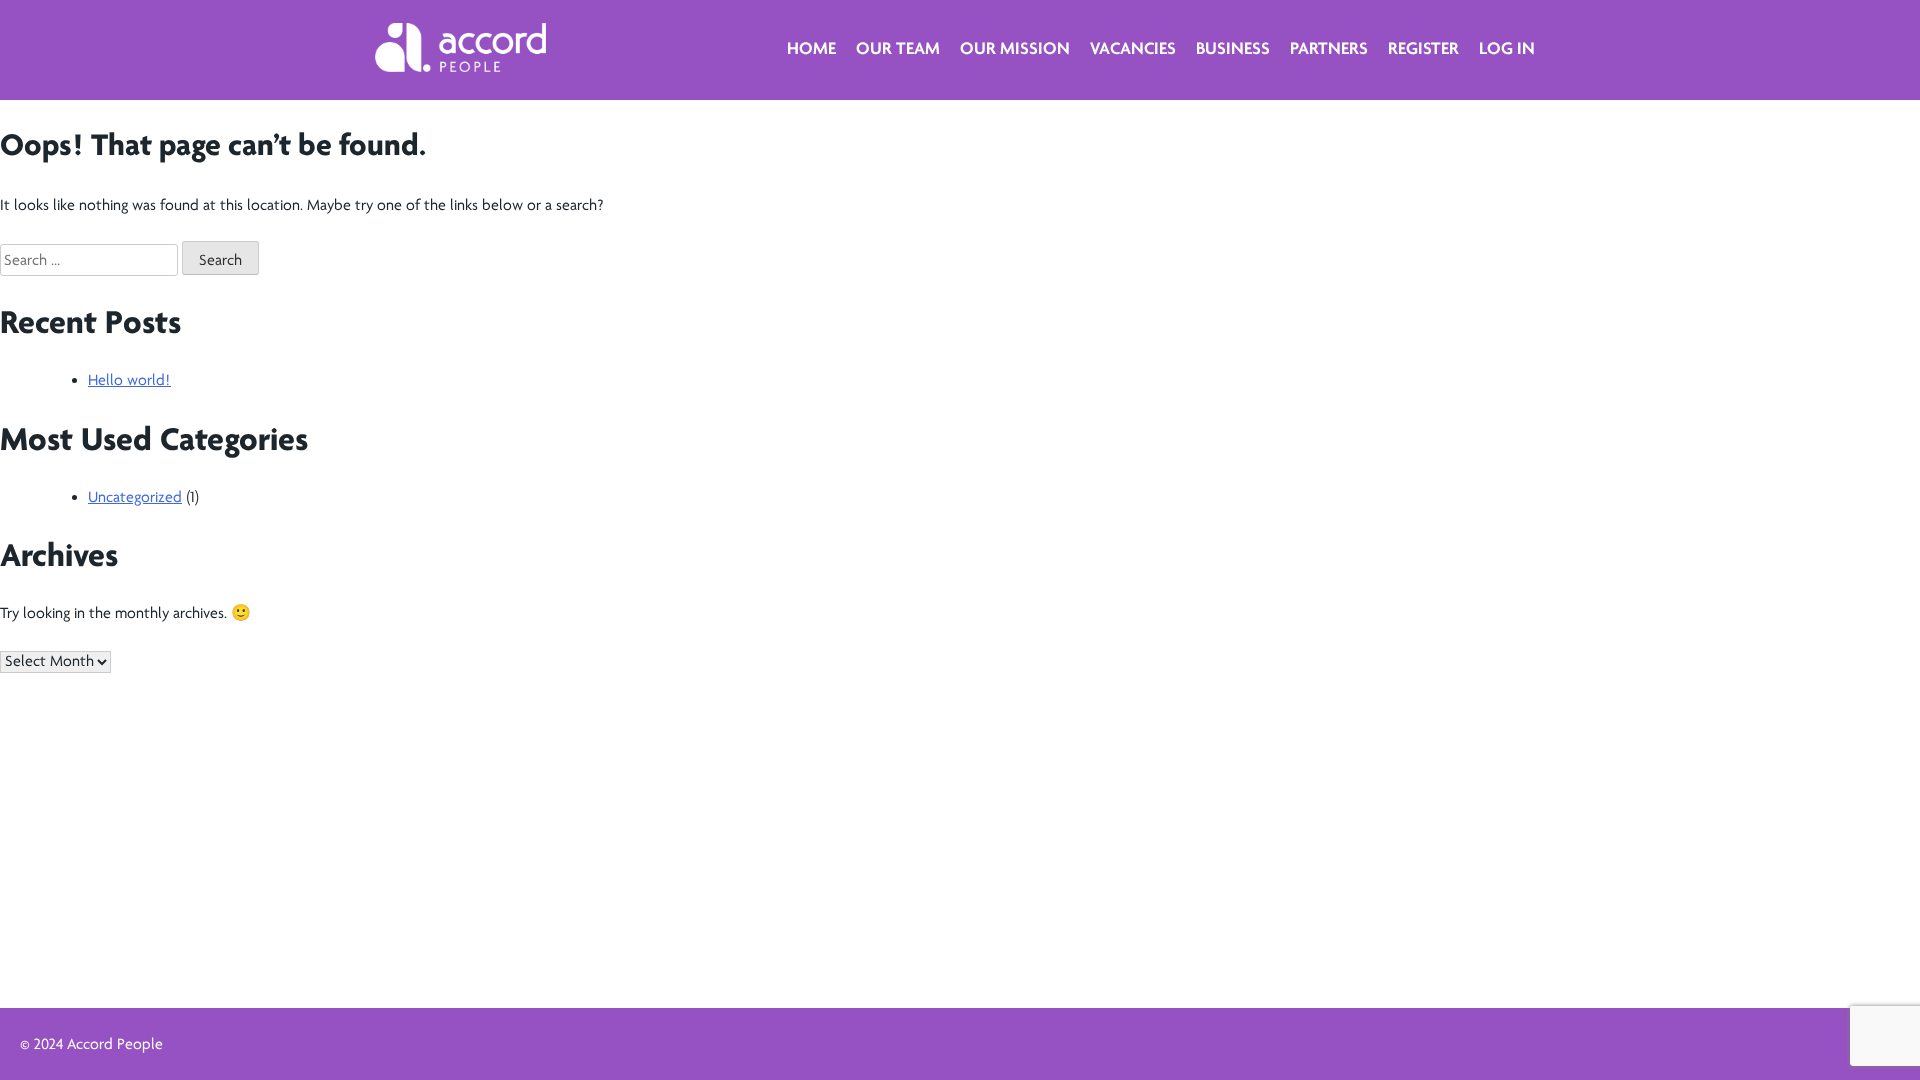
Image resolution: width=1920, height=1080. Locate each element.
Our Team (898, 48)
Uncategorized (135, 497)
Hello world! (129, 380)
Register (1423, 48)
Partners (1329, 48)
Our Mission (1015, 48)
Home (811, 48)
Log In (1507, 48)
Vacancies (1133, 48)
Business (1233, 48)
